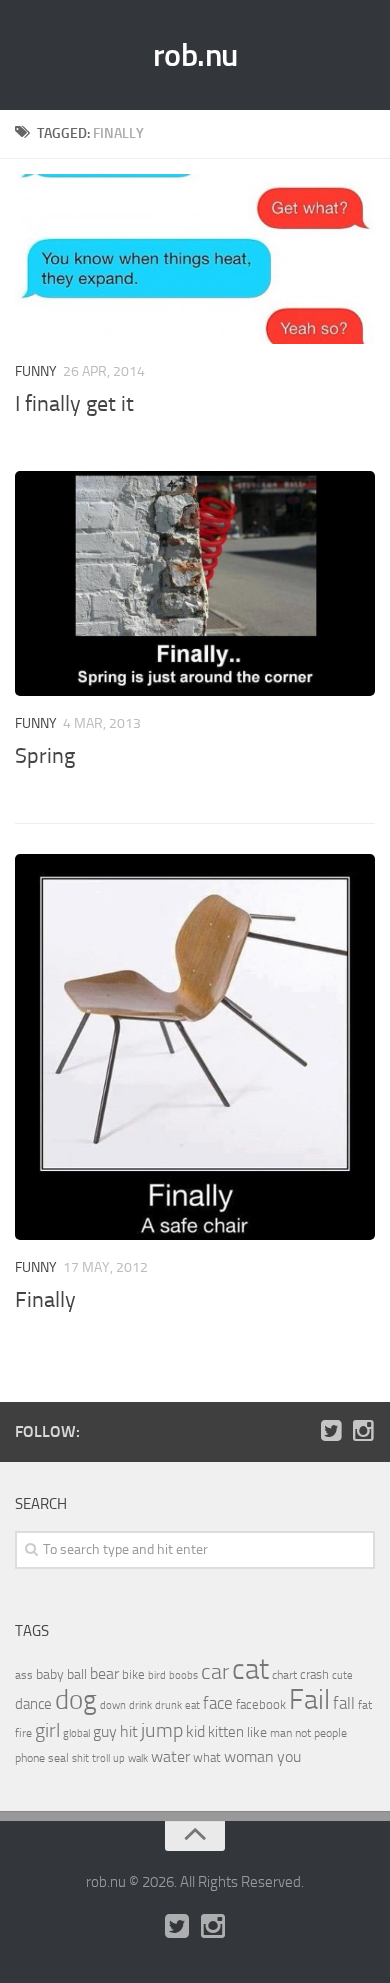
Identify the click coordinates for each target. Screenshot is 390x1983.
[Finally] (195, 1047)
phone (30, 1758)
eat (192, 1705)
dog (76, 1700)
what (207, 1757)
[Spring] (195, 583)
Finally (45, 1300)
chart (284, 1675)
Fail (309, 1699)
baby (50, 1674)
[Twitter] (331, 1431)
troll (101, 1758)
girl (47, 1730)
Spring (45, 756)
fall (344, 1703)
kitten (226, 1732)
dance (33, 1704)
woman (249, 1756)
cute (342, 1675)
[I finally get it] (195, 259)
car (215, 1672)
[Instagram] (363, 1431)
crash (314, 1674)
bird (157, 1675)
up (119, 1758)
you (289, 1756)
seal (58, 1758)
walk (138, 1758)
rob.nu (195, 55)
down (113, 1705)
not (303, 1733)
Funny (36, 371)
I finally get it (74, 404)
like (257, 1732)
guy (105, 1731)
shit (80, 1758)
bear (104, 1673)
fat (365, 1705)
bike (133, 1674)
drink (140, 1705)
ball (77, 1674)
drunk (168, 1705)
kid (195, 1731)
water (170, 1756)
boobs (183, 1675)
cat (250, 1669)
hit (129, 1731)
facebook (261, 1704)
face (218, 1703)
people (330, 1732)
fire (23, 1733)
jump (162, 1730)
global (76, 1733)
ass (24, 1675)
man (281, 1733)
